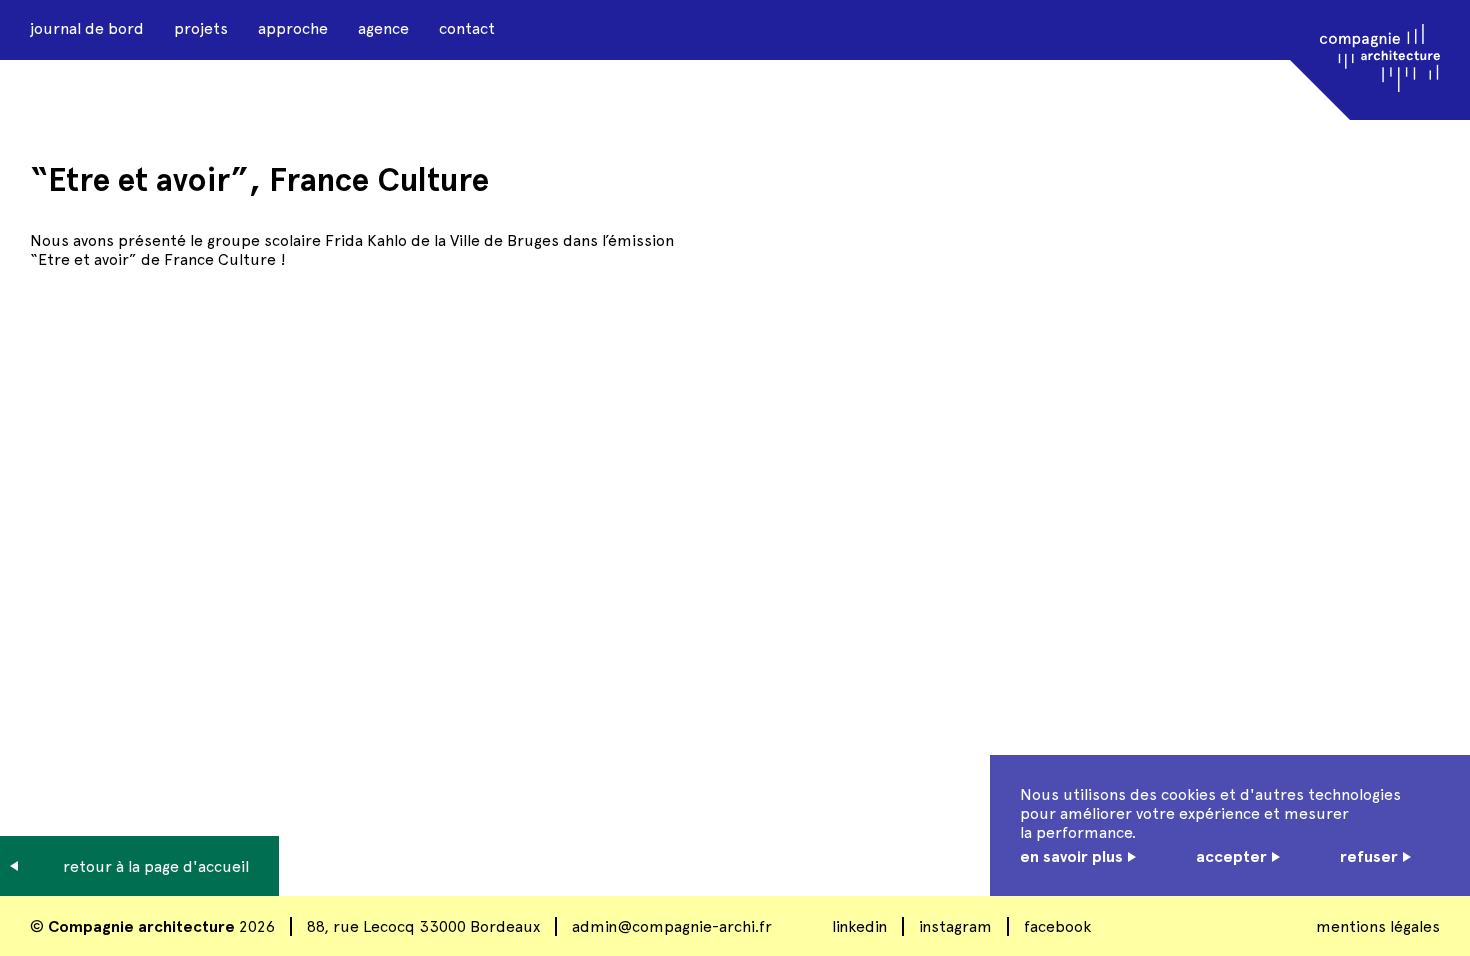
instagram (955, 926)
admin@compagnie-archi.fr (672, 926)
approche (293, 28)
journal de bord (87, 28)
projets (201, 28)
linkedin (859, 926)
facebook (1057, 926)
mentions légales (1378, 926)
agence (383, 28)
